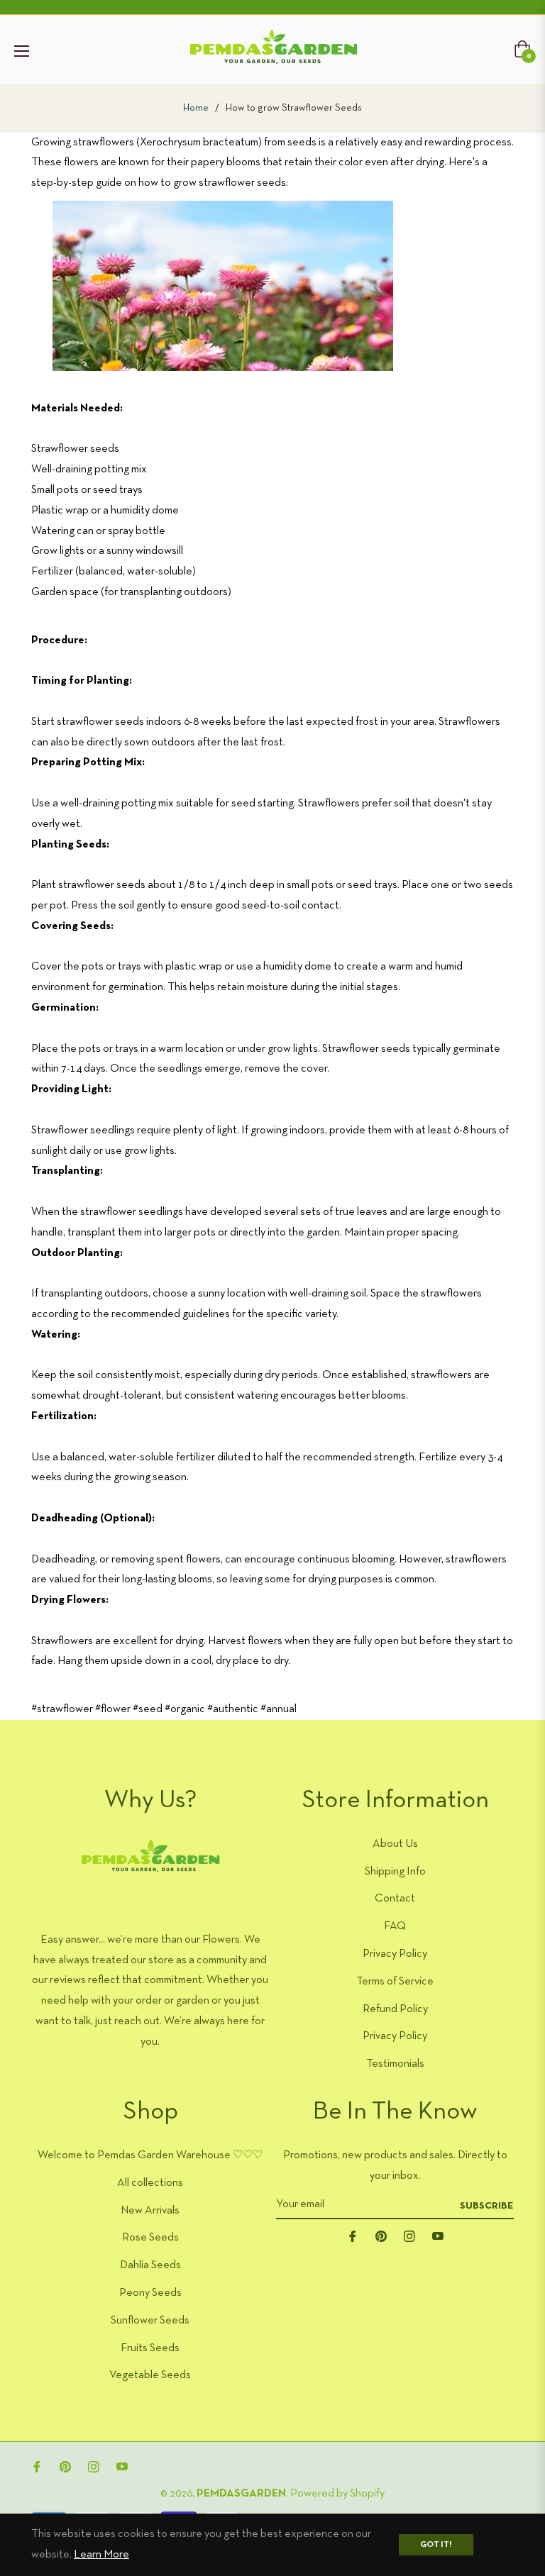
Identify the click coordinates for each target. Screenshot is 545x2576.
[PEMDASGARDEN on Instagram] (409, 2237)
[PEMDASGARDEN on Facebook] (353, 2237)
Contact (395, 1899)
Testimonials (395, 2064)
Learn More (101, 2555)
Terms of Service (395, 1982)
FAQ (395, 1926)
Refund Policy (395, 2009)
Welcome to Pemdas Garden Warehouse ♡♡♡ (150, 2155)
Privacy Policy (395, 1954)
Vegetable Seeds (150, 2375)
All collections (150, 2183)
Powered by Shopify (337, 2494)
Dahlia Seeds (150, 2265)
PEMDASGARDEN (241, 2494)
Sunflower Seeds (150, 2321)
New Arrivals (150, 2211)
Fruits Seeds (150, 2348)
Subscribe (487, 2206)
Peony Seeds (150, 2293)
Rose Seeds (150, 2238)
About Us (395, 1844)
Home (196, 108)
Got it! (436, 2545)
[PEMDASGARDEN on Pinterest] (381, 2237)
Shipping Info (395, 1872)
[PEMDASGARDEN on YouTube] (438, 2237)
